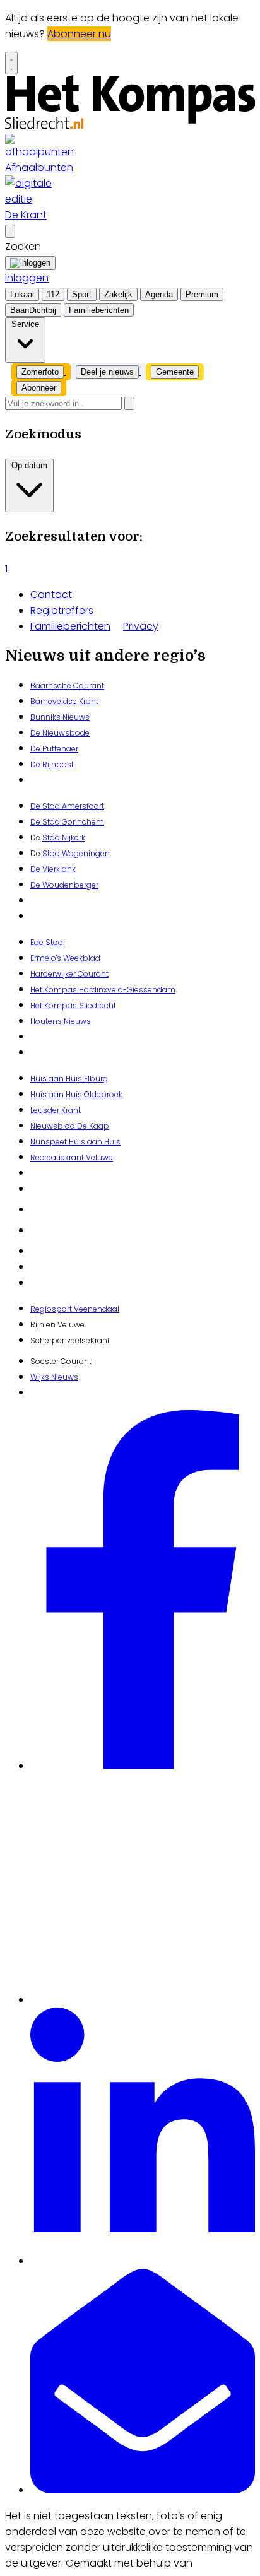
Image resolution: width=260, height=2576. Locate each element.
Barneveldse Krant (64, 701)
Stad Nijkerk (64, 838)
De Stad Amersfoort (67, 806)
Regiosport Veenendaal (75, 1309)
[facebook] (143, 1766)
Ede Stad (47, 942)
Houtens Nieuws (61, 1021)
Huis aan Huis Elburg (69, 1079)
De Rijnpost (52, 764)
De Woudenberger (64, 885)
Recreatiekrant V (61, 1157)
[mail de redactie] (143, 2490)
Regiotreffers (62, 610)
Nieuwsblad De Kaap (70, 1126)
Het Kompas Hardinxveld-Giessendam (103, 990)
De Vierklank (53, 869)
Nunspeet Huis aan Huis (75, 1142)
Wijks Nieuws (54, 1377)
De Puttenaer (54, 749)
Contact (51, 595)
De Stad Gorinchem (67, 822)
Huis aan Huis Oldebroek (76, 1094)
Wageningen (85, 853)
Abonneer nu (79, 34)
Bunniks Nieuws (60, 717)
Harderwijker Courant (69, 974)
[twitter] (143, 2000)
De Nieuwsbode (60, 733)
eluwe (102, 1157)
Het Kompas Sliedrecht (73, 1005)
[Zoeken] (129, 403)
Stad (51, 853)
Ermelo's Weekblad (65, 958)
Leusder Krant (56, 1110)
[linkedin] (143, 2261)
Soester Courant (61, 1361)
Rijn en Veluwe (57, 1325)
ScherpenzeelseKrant (70, 1340)
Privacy (141, 626)
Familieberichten (70, 626)
